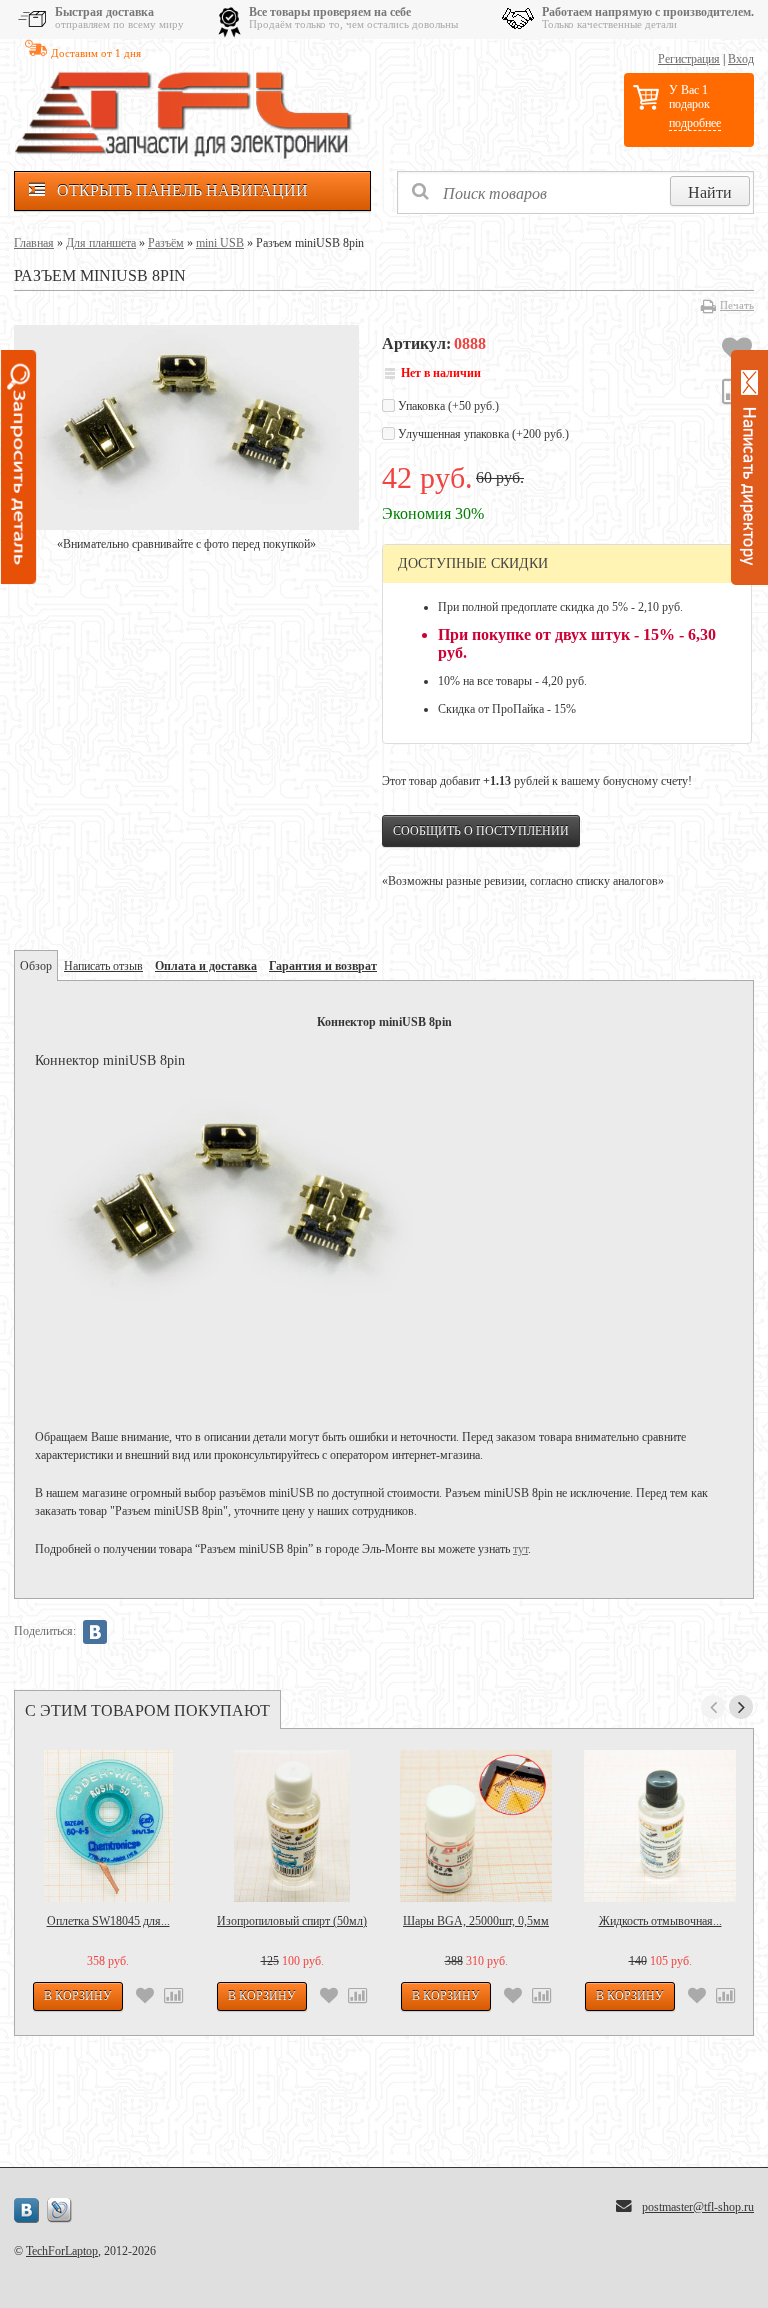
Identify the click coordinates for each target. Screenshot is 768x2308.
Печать (737, 305)
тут (520, 1549)
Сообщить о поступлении (481, 831)
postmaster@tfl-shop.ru (698, 2207)
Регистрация (689, 59)
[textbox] (575, 192)
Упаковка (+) (447, 406)
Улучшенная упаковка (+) (482, 434)
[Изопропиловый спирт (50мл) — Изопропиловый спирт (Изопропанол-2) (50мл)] (292, 1826)
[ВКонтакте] (95, 1632)
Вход (741, 59)
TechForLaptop (62, 2251)
